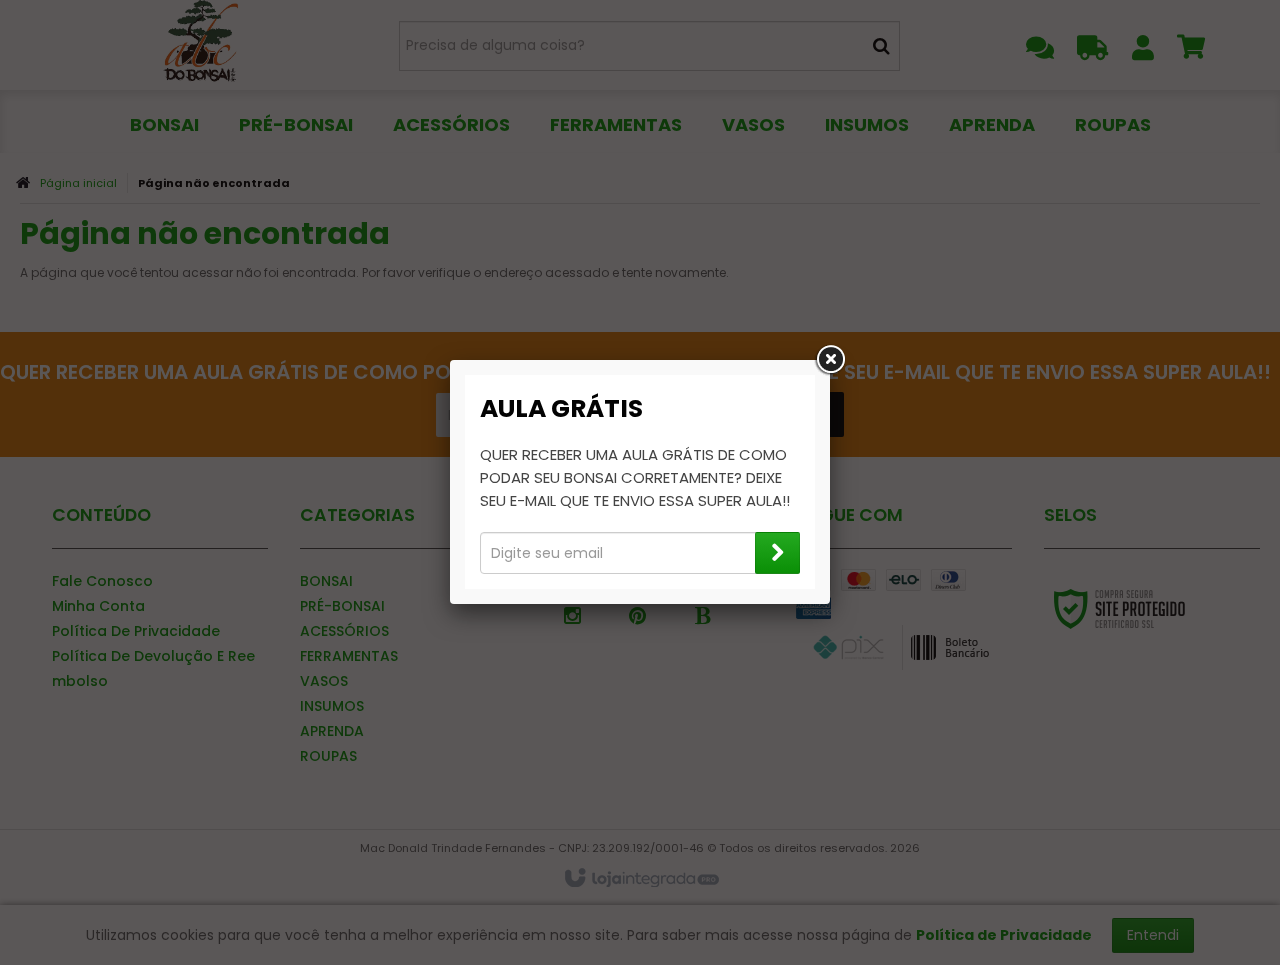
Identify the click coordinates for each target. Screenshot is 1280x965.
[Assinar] (777, 553)
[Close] (830, 360)
